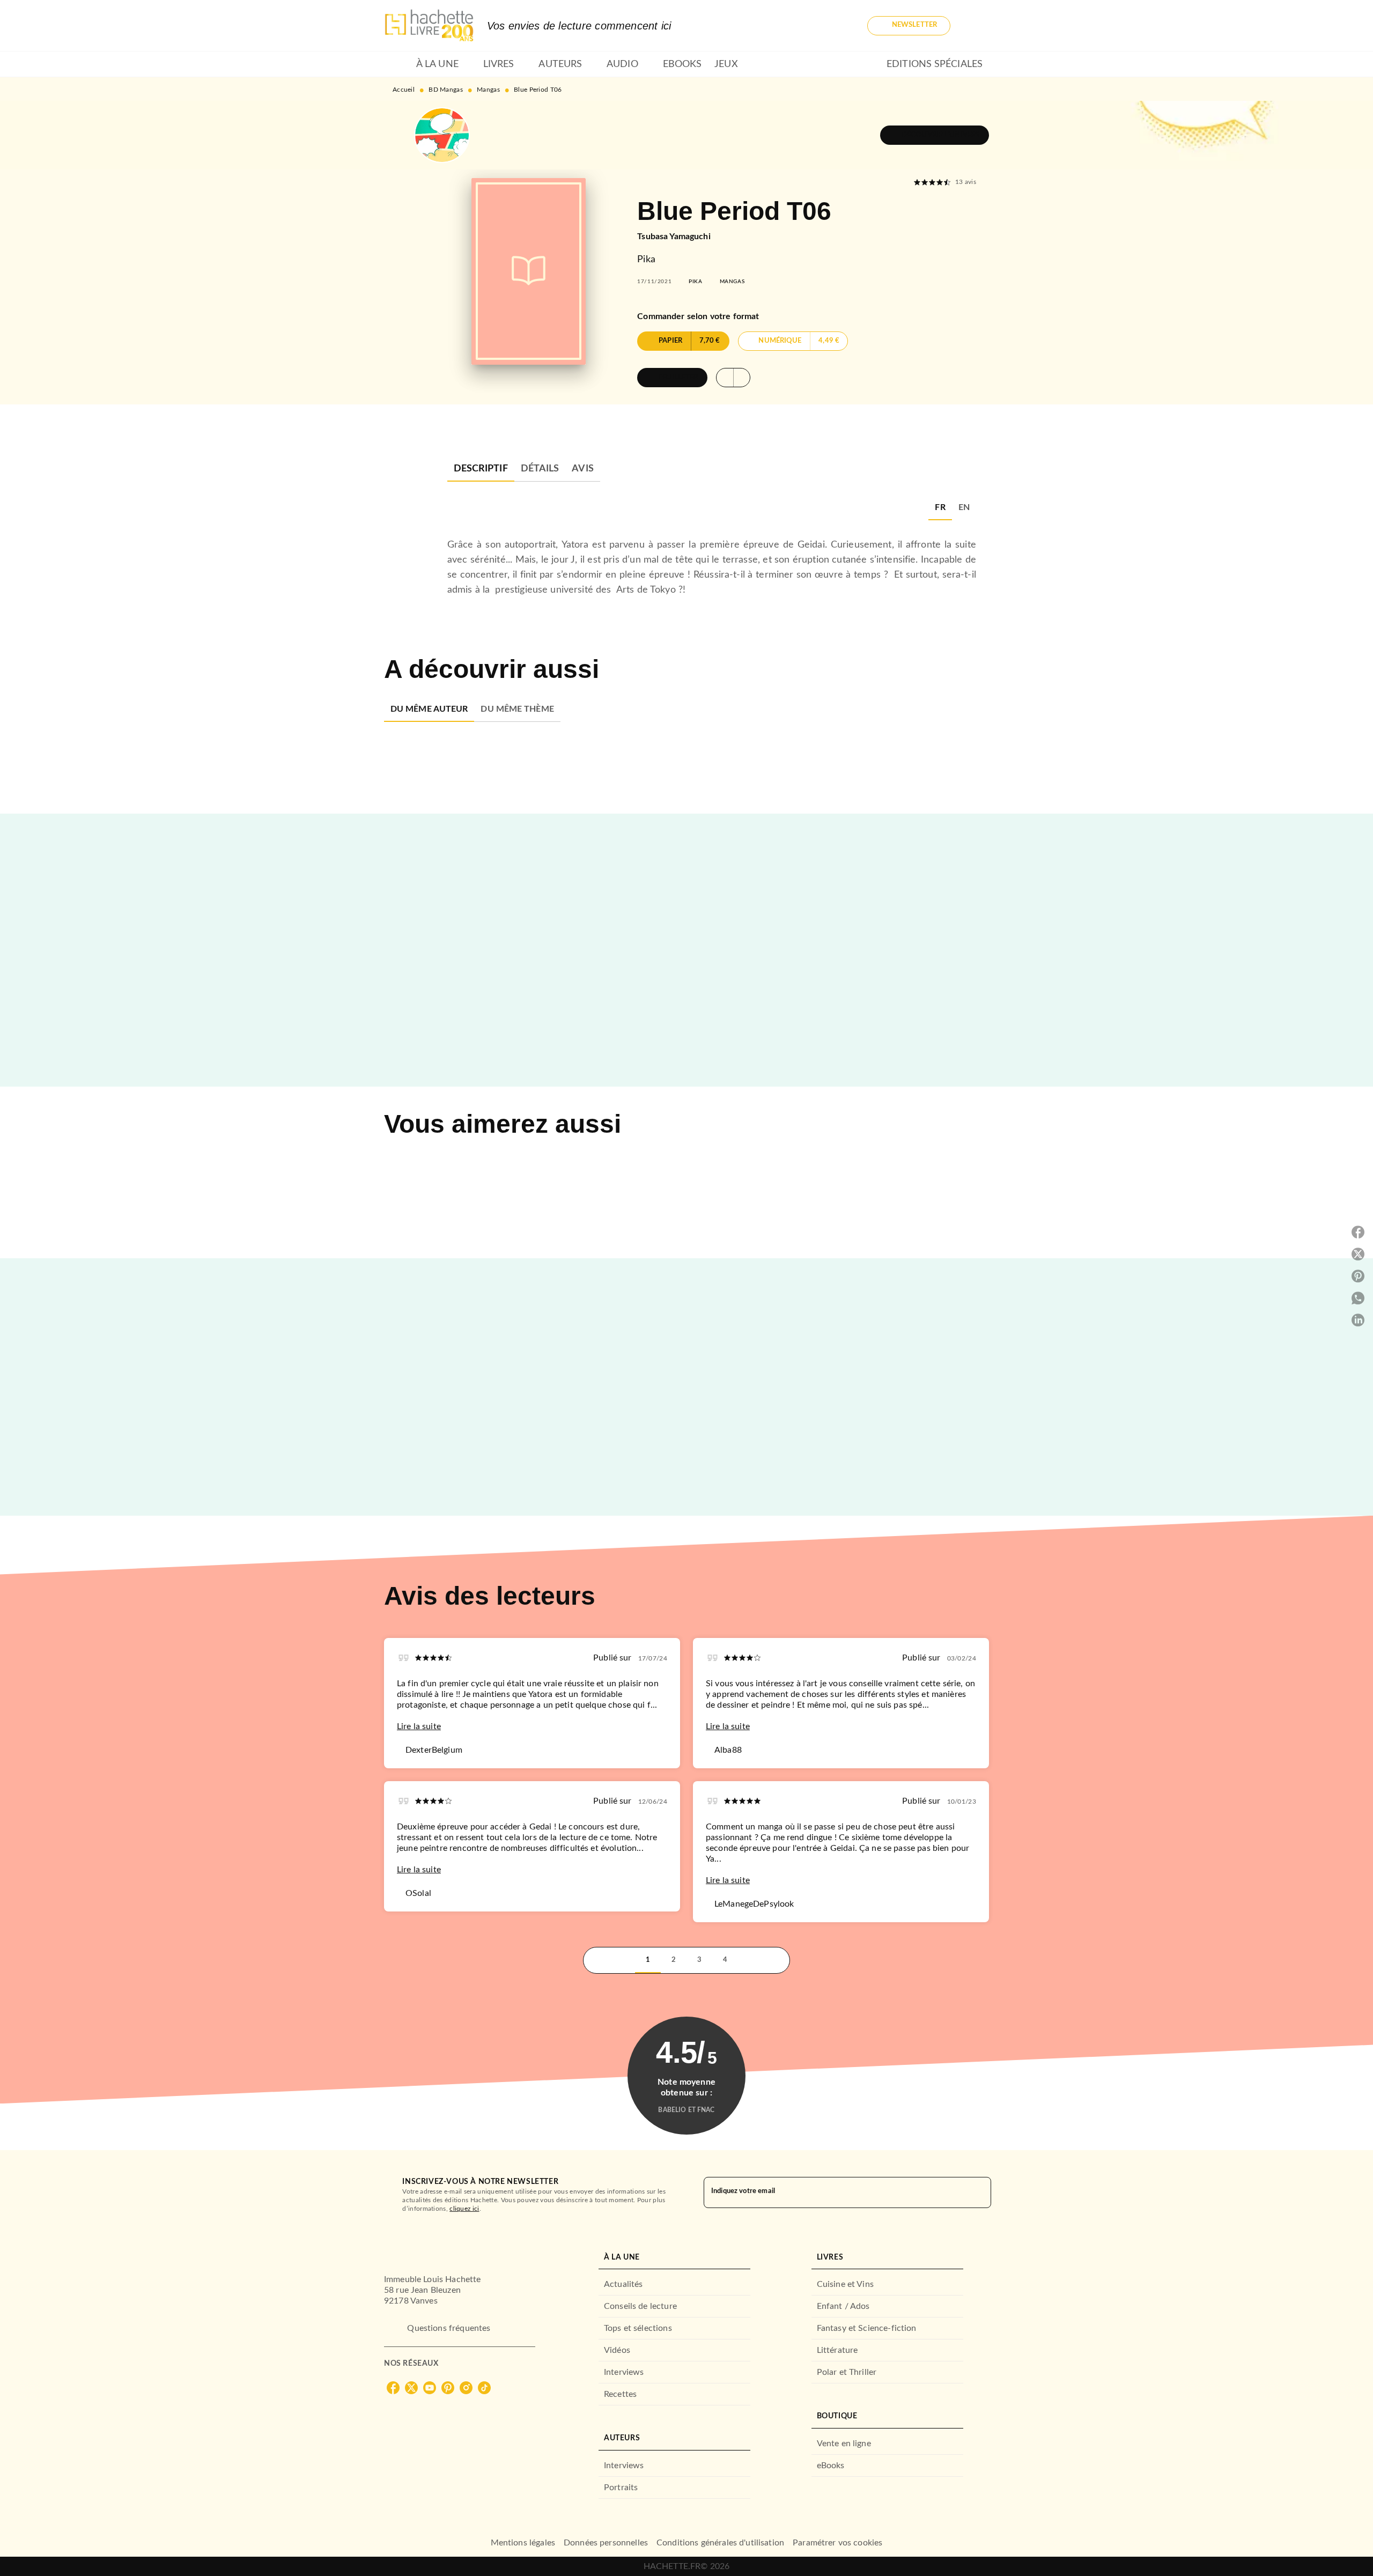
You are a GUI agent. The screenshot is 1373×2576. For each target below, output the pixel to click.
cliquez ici (464, 2209)
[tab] (397, 64)
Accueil (404, 90)
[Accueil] (429, 25)
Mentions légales (523, 2543)
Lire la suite (419, 1726)
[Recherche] (976, 26)
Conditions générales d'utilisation (720, 2543)
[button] (909, 26)
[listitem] (393, 2388)
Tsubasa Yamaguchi (674, 237)
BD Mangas (446, 90)
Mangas (488, 90)
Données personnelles (606, 2543)
